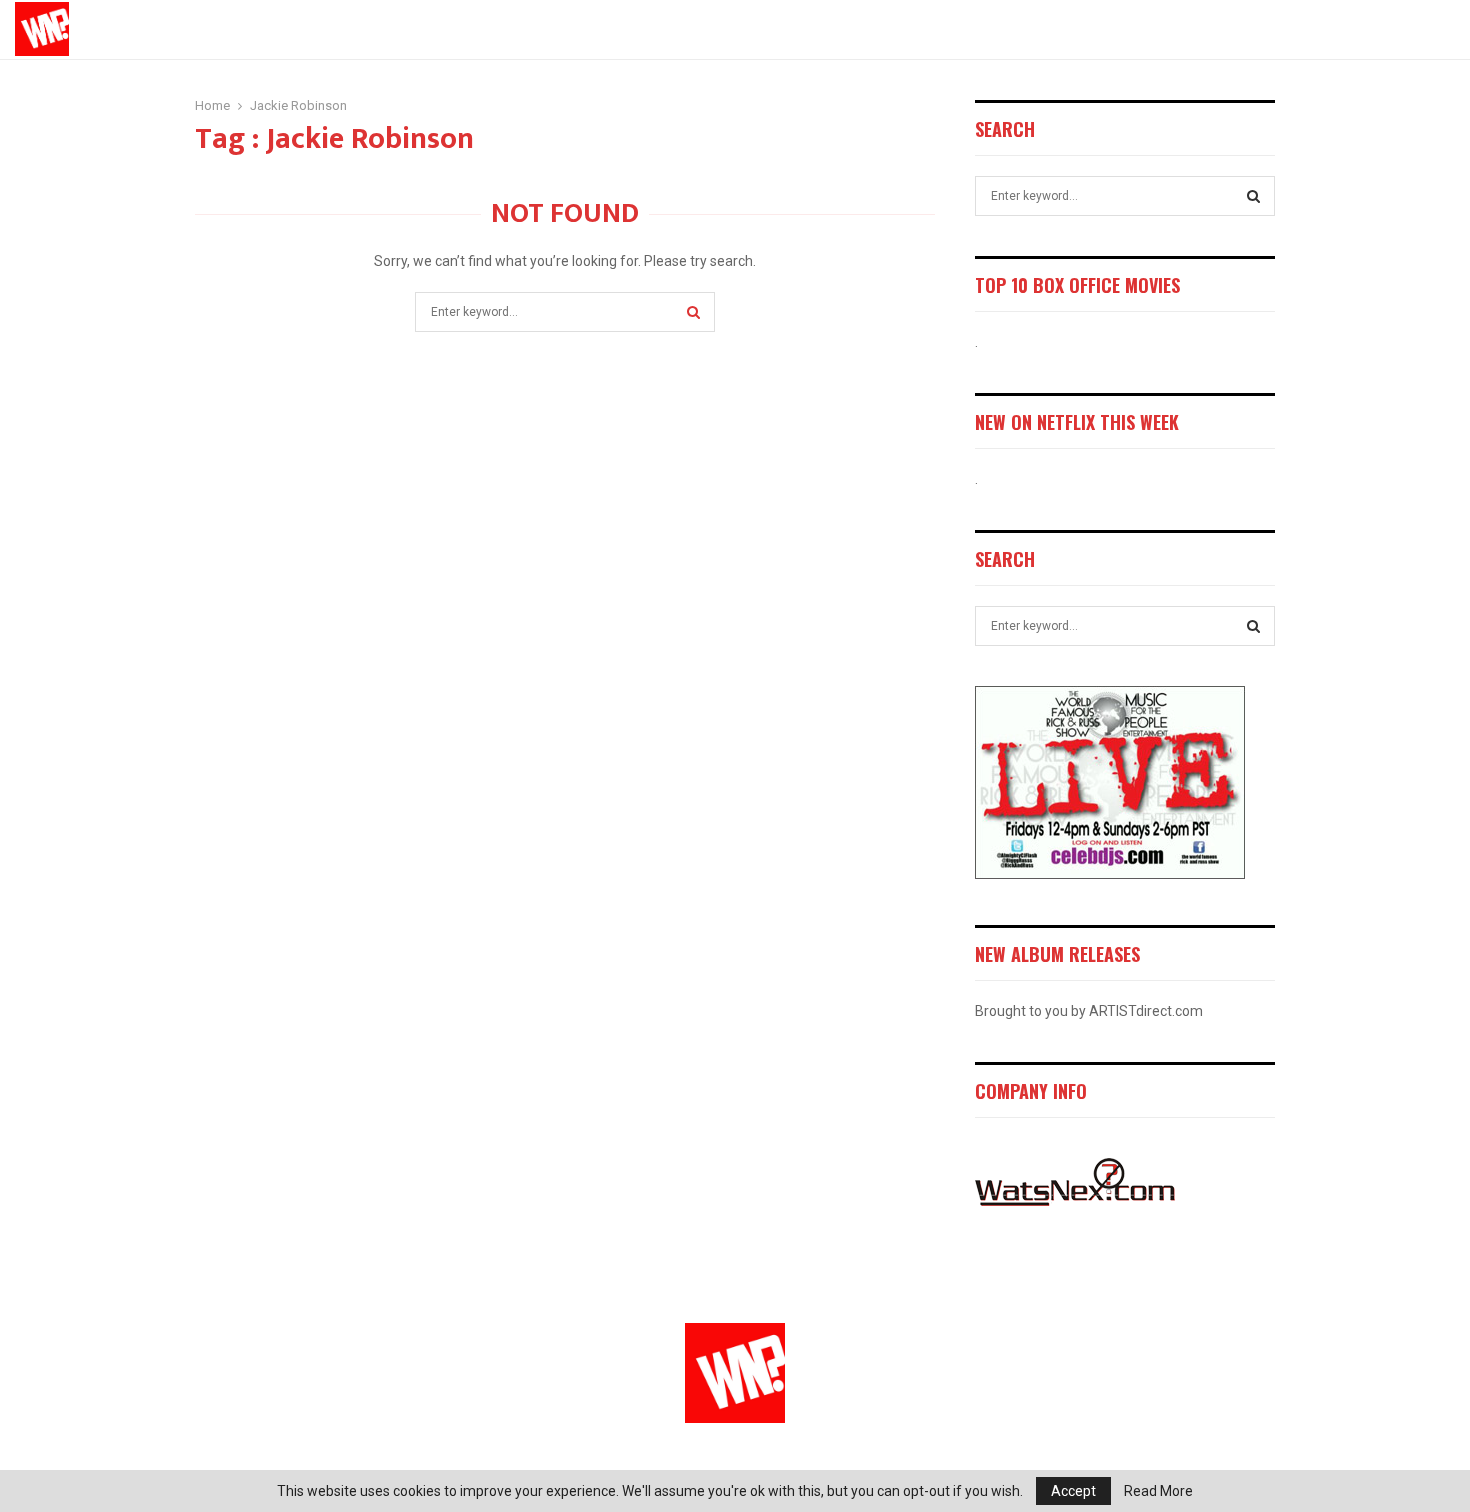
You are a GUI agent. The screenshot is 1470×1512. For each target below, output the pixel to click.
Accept (1073, 1491)
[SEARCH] (1253, 196)
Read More (1158, 1491)
